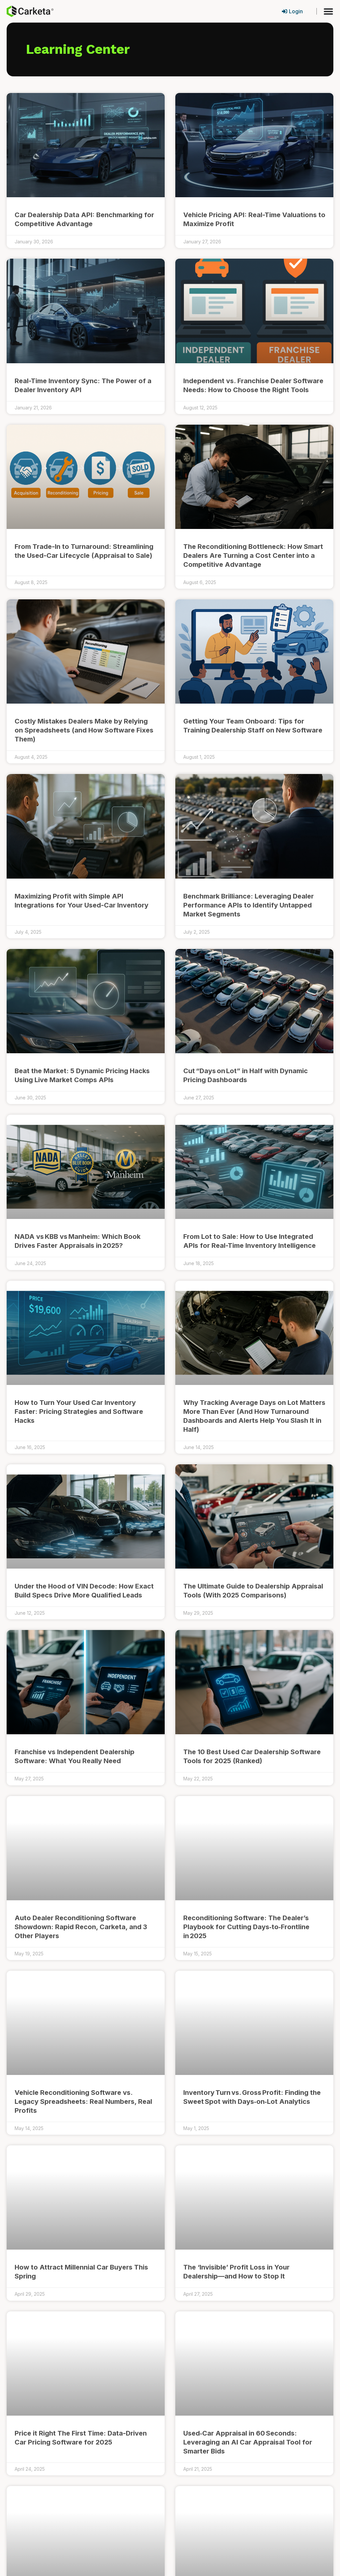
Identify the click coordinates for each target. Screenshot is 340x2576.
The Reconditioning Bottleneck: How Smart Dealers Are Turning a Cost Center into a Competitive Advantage (253, 556)
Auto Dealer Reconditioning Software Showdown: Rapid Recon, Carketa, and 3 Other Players (81, 1927)
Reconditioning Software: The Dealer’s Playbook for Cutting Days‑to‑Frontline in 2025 (246, 1927)
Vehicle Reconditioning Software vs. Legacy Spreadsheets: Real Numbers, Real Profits (83, 2102)
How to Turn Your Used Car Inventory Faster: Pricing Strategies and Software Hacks (79, 1412)
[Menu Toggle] (328, 11)
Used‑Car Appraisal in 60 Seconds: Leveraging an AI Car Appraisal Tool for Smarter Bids (248, 2442)
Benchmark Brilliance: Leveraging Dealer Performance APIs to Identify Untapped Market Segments (249, 905)
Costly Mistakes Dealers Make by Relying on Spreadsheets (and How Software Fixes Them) (84, 730)
